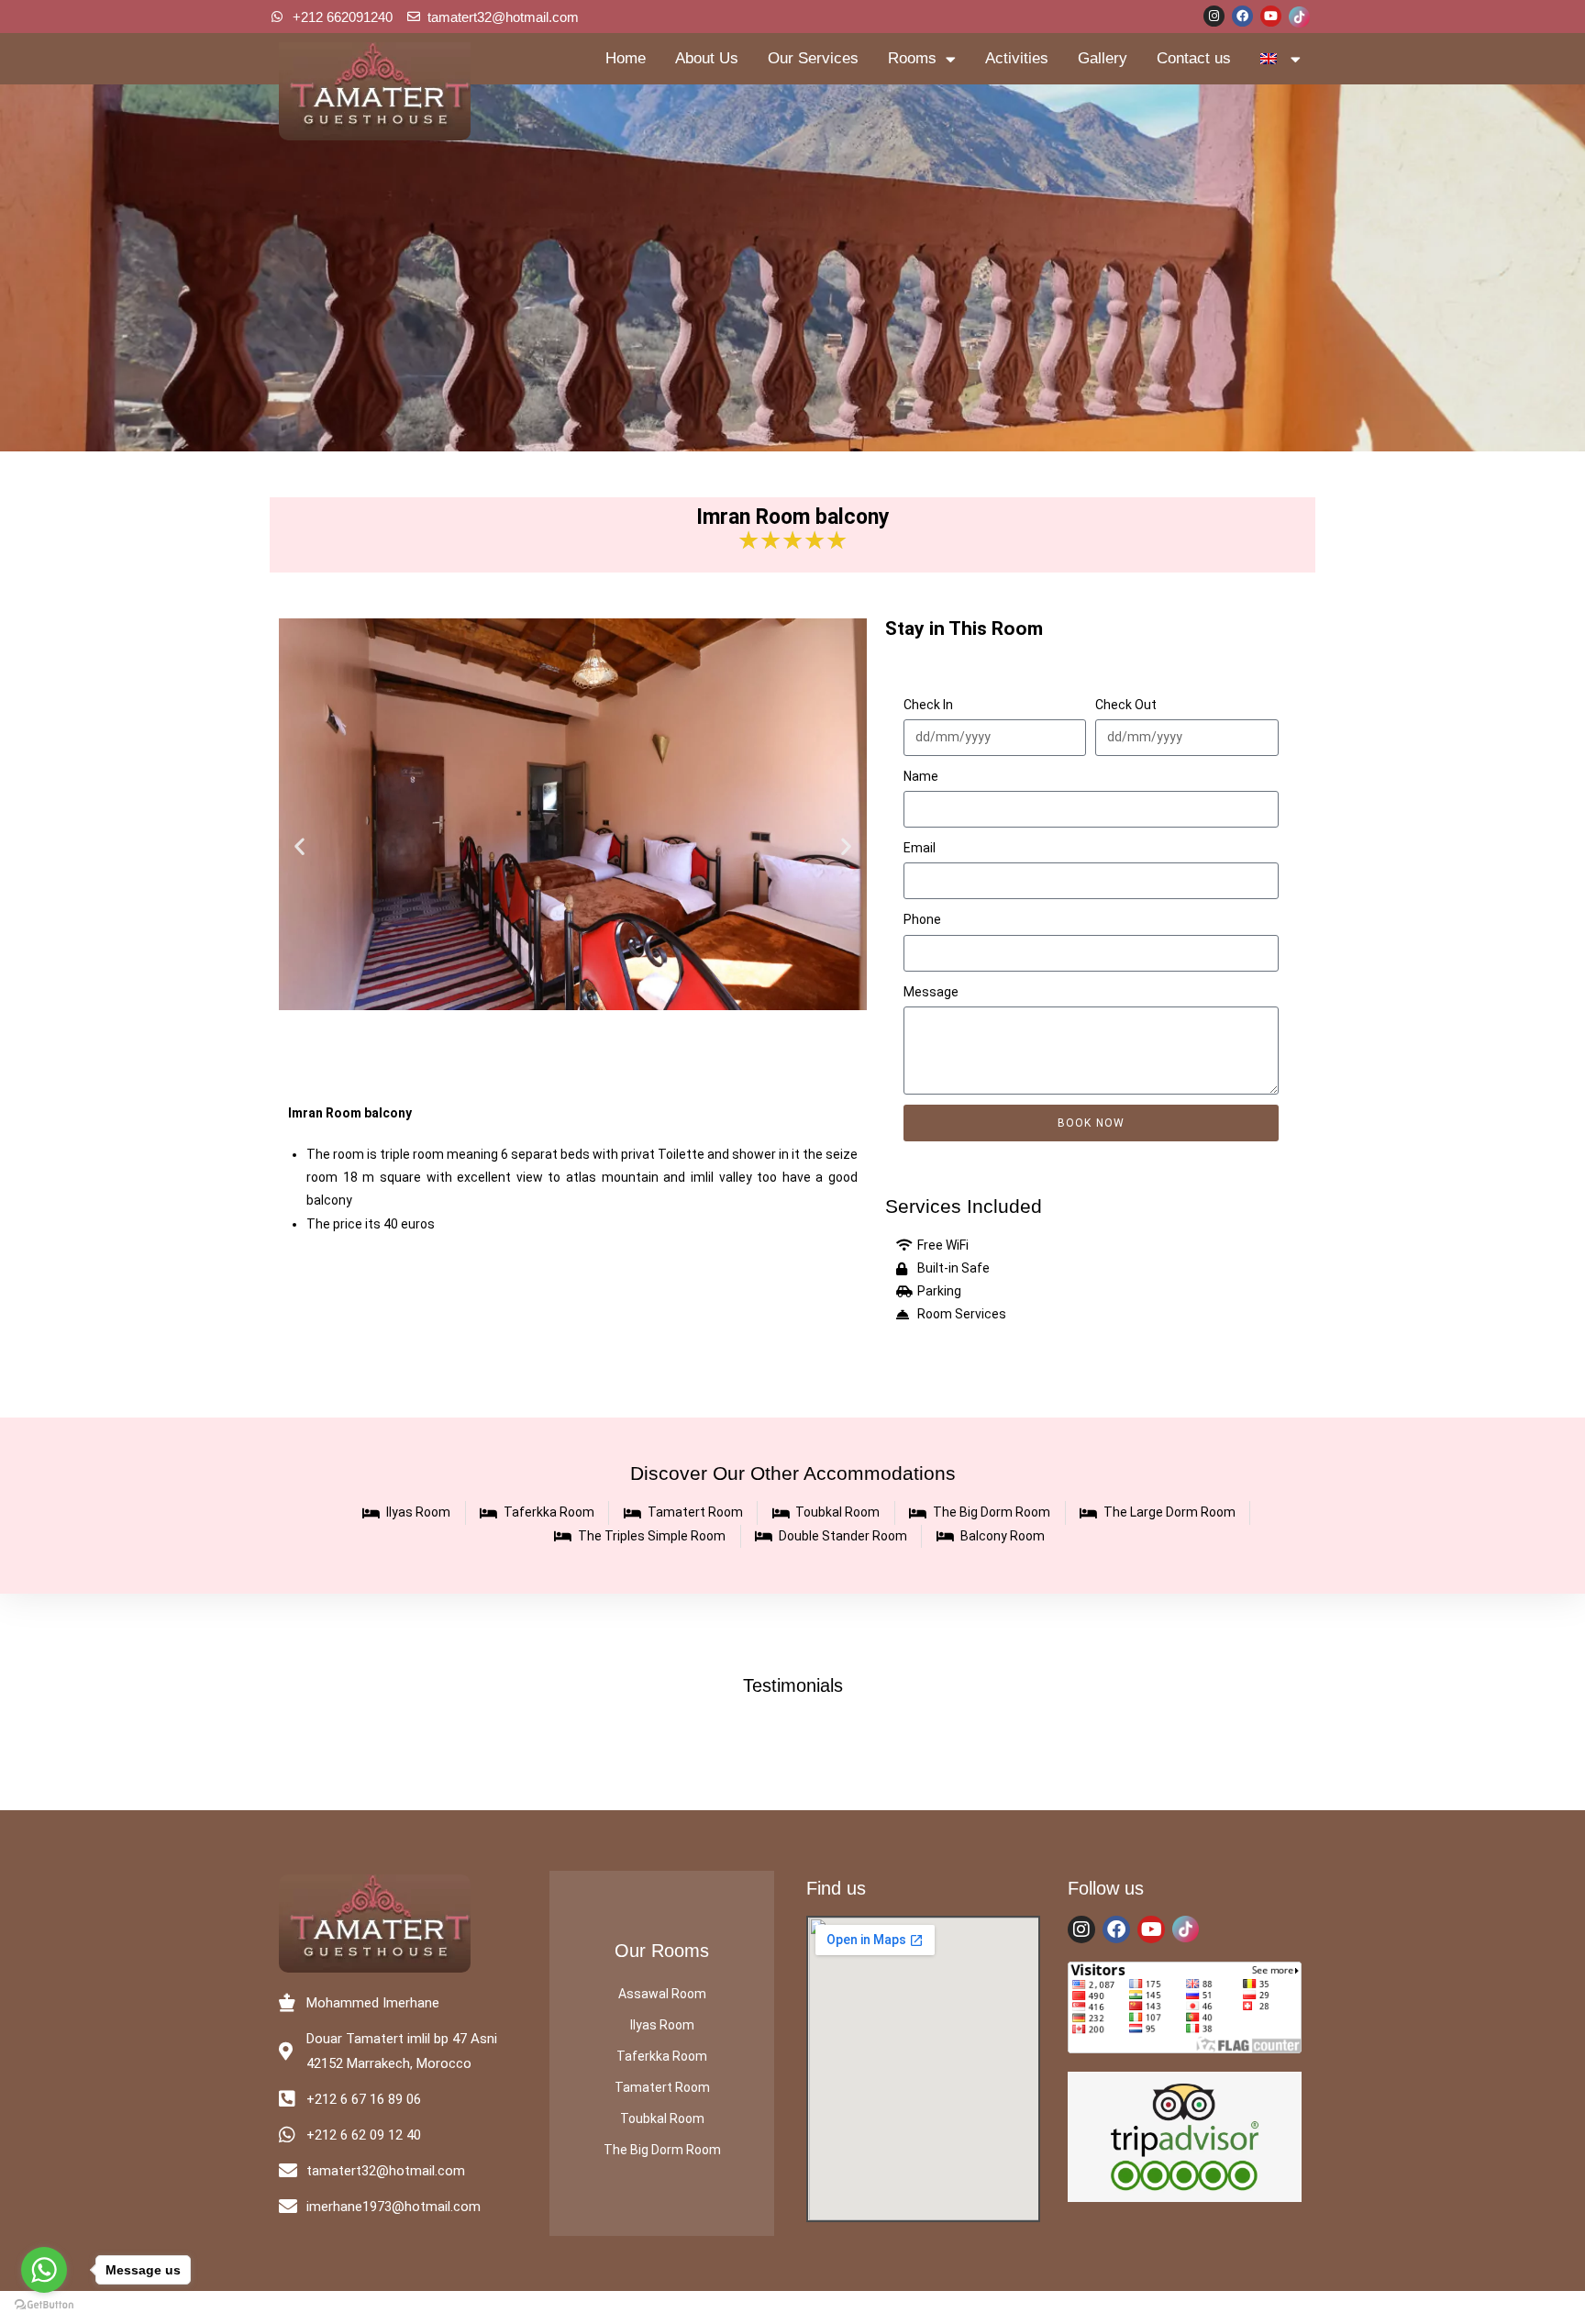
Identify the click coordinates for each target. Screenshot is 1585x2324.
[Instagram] (1214, 16)
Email (920, 848)
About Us (707, 58)
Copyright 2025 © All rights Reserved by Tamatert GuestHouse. (792, 2307)
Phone (922, 919)
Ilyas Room (662, 2025)
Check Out (1126, 705)
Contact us (1194, 58)
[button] (299, 846)
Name (921, 776)
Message (931, 992)
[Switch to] (1280, 59)
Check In (928, 705)
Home (626, 58)
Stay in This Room (964, 628)
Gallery (1103, 58)
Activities (1017, 58)
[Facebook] (1242, 16)
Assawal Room (662, 1994)
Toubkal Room (662, 2118)
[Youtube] (1271, 16)
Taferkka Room (662, 2056)
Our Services (813, 58)
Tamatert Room (662, 2087)
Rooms (912, 58)
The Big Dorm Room (662, 2150)
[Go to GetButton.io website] (44, 2305)
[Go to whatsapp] (44, 2270)
